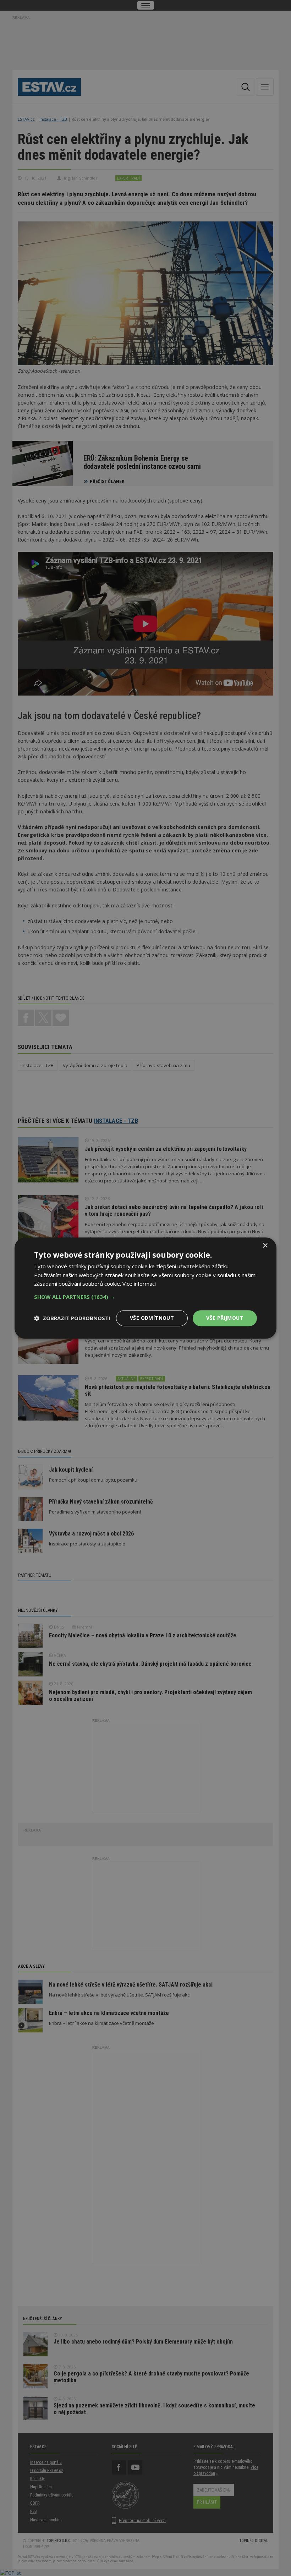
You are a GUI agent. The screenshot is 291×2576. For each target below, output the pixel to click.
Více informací (139, 1284)
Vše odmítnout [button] (152, 1318)
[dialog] (145, 1288)
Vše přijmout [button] (225, 1318)
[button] (145, 1297)
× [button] (265, 1246)
